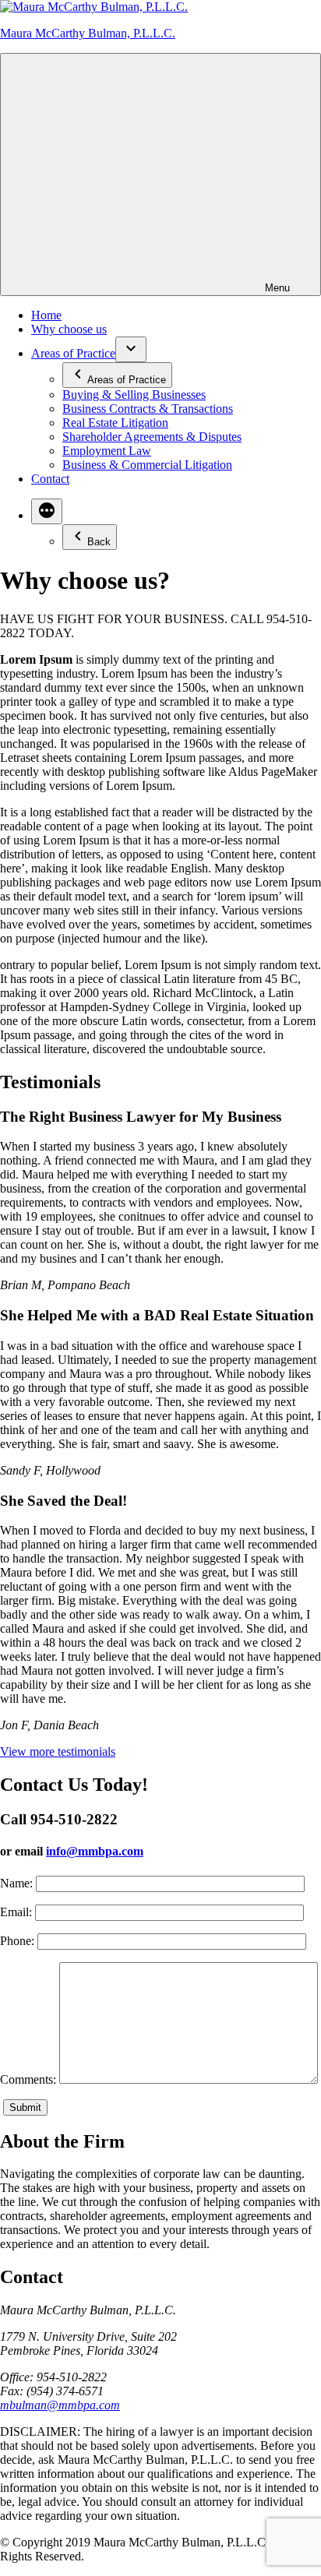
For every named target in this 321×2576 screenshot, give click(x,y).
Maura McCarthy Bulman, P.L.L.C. (88, 33)
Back (99, 542)
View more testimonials (58, 1751)
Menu (277, 288)
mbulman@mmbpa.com (60, 2405)
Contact (50, 479)
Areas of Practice (73, 353)
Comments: (28, 2079)
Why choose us (69, 329)
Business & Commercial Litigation (147, 465)
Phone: (17, 1941)
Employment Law (107, 451)
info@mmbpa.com (95, 1851)
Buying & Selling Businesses (134, 395)
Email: (16, 1912)
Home (46, 315)
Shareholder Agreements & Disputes (152, 437)
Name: (16, 1883)
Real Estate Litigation (115, 423)
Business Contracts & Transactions (148, 409)
